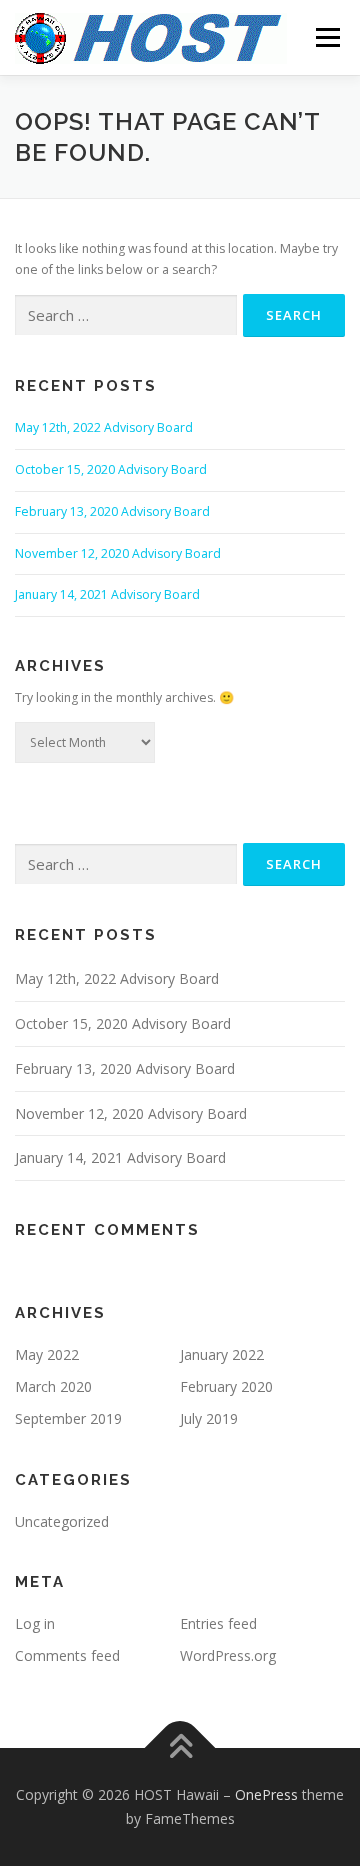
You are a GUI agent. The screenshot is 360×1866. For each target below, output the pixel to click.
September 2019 (68, 1418)
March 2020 (53, 1386)
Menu (326, 37)
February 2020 (226, 1386)
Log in (35, 1623)
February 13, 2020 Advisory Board (112, 511)
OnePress (266, 1794)
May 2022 (47, 1354)
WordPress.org (228, 1655)
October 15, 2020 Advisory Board (111, 469)
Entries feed (218, 1623)
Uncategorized (62, 1521)
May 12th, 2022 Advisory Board (104, 427)
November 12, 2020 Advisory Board (118, 553)
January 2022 (222, 1354)
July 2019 (209, 1418)
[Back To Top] (180, 1748)
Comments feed (67, 1655)
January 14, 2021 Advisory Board (107, 594)
